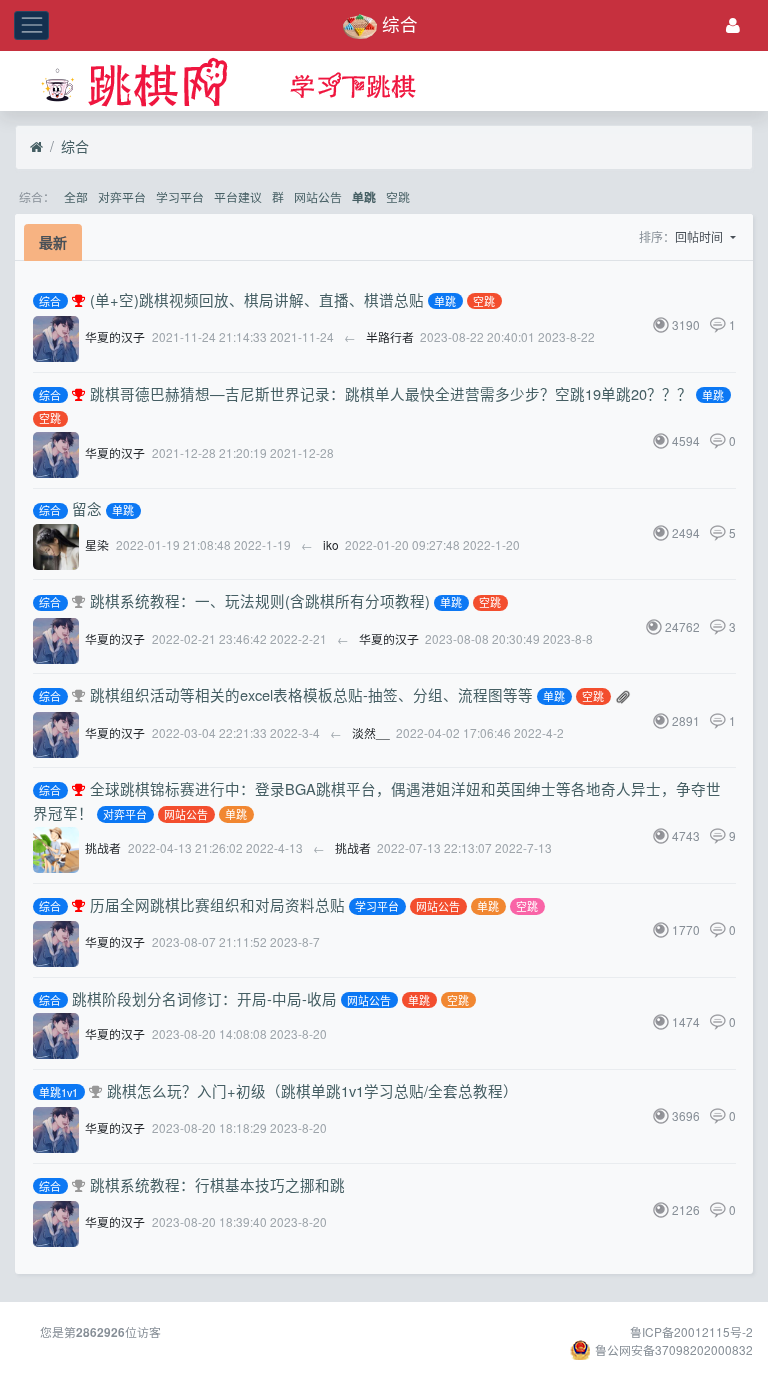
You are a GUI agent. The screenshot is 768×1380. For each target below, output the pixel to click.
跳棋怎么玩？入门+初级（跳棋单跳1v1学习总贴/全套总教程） (312, 1090)
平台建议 (238, 196)
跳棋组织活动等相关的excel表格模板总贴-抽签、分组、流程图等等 (311, 694)
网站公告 (318, 196)
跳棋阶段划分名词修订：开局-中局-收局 (204, 998)
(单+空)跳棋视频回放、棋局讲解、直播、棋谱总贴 (257, 299)
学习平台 (180, 196)
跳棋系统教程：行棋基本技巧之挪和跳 (217, 1184)
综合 (75, 146)
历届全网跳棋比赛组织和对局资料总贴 (217, 904)
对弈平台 (122, 196)
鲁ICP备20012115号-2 (691, 1331)
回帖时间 (700, 236)
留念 (87, 508)
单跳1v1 (58, 1092)
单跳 (364, 197)
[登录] (733, 25)
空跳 (398, 196)
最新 (53, 242)
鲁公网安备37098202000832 (674, 1349)
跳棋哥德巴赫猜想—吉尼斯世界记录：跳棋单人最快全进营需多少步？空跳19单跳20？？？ (391, 393)
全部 (76, 196)
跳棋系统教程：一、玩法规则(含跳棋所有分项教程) (260, 600)
